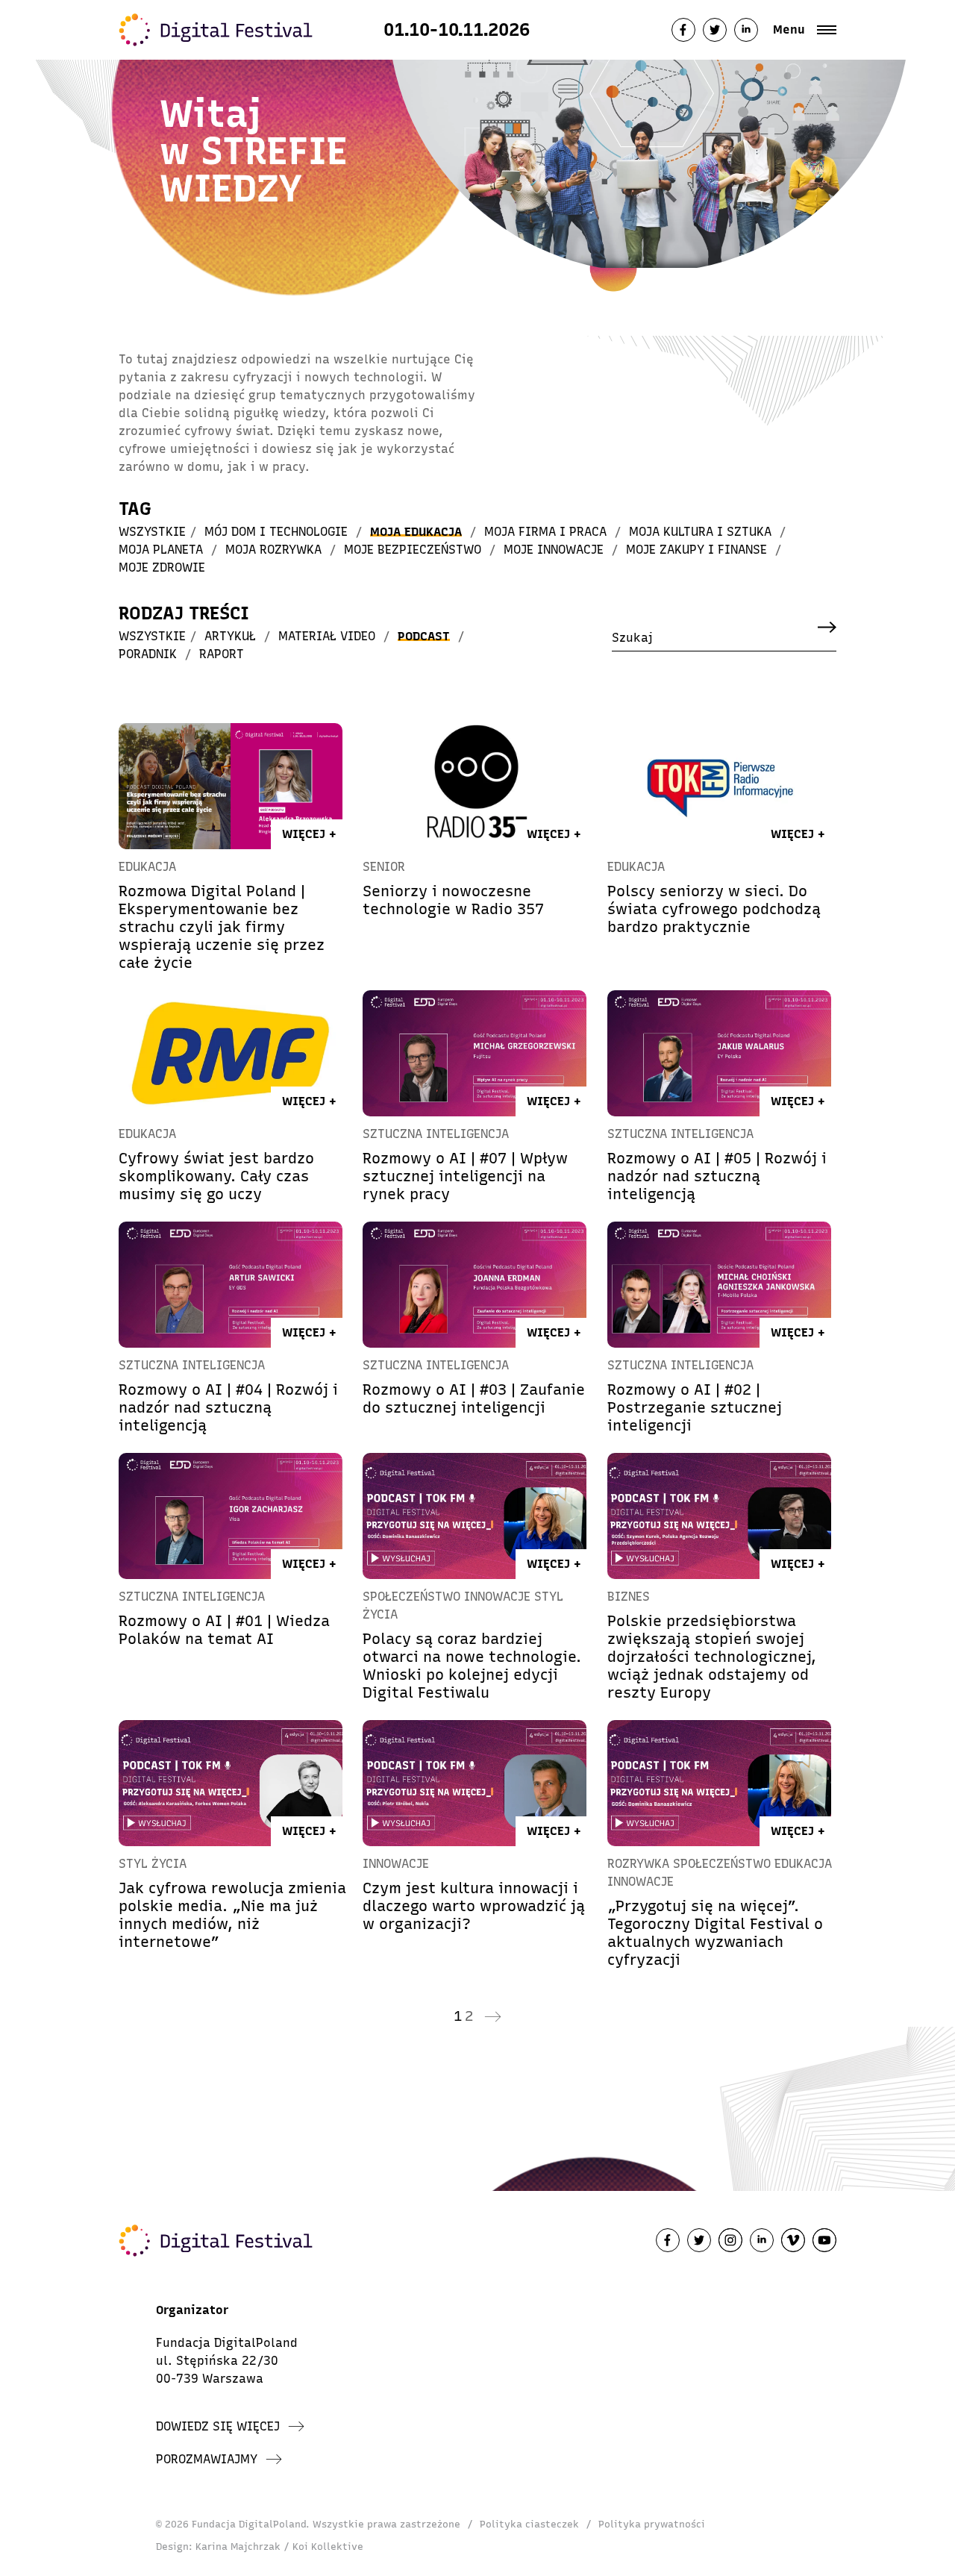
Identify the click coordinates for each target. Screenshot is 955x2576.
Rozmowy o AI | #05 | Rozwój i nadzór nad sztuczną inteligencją (717, 1176)
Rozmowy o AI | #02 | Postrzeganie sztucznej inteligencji (695, 1407)
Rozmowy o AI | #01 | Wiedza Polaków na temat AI (224, 1630)
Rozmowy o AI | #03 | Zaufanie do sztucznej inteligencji (474, 1398)
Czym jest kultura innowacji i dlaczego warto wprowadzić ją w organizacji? (474, 1906)
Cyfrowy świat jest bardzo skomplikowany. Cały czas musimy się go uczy (216, 1176)
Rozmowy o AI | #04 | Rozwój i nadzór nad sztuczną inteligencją (228, 1407)
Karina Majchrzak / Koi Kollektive (279, 2547)
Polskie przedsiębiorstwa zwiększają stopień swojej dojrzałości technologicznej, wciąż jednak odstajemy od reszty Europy (712, 1657)
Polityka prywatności (652, 2524)
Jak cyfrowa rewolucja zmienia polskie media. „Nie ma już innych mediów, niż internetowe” (232, 1915)
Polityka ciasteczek (529, 2524)
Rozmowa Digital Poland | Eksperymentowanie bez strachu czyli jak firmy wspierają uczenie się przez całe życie (222, 927)
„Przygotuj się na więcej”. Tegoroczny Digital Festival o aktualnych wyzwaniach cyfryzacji (715, 1933)
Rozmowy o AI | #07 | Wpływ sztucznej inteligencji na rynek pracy (465, 1176)
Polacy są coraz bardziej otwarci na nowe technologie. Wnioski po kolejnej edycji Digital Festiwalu (472, 1666)
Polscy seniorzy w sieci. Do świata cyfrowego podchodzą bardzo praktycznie (714, 909)
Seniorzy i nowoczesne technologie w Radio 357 (453, 900)
